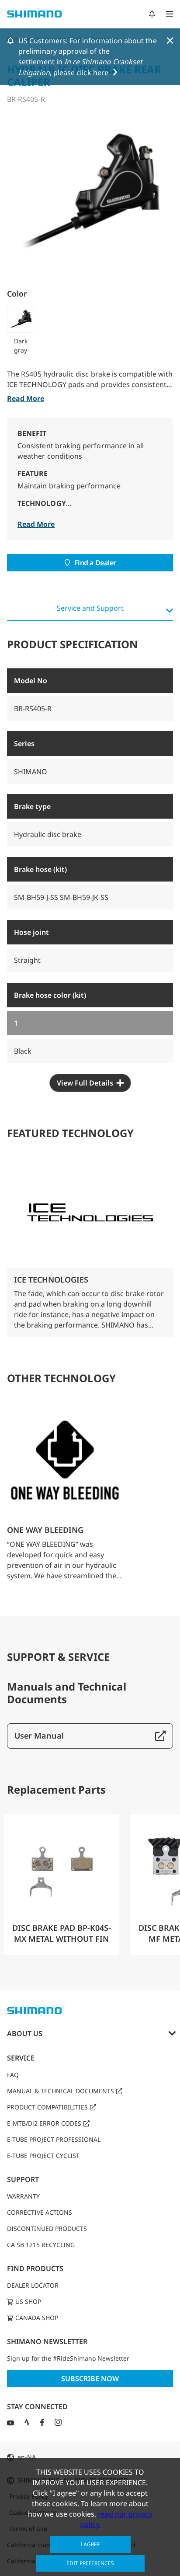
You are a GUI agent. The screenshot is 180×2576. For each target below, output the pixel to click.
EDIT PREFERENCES (90, 2563)
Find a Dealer (95, 563)
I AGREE (90, 2544)
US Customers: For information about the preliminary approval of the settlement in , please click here (88, 57)
